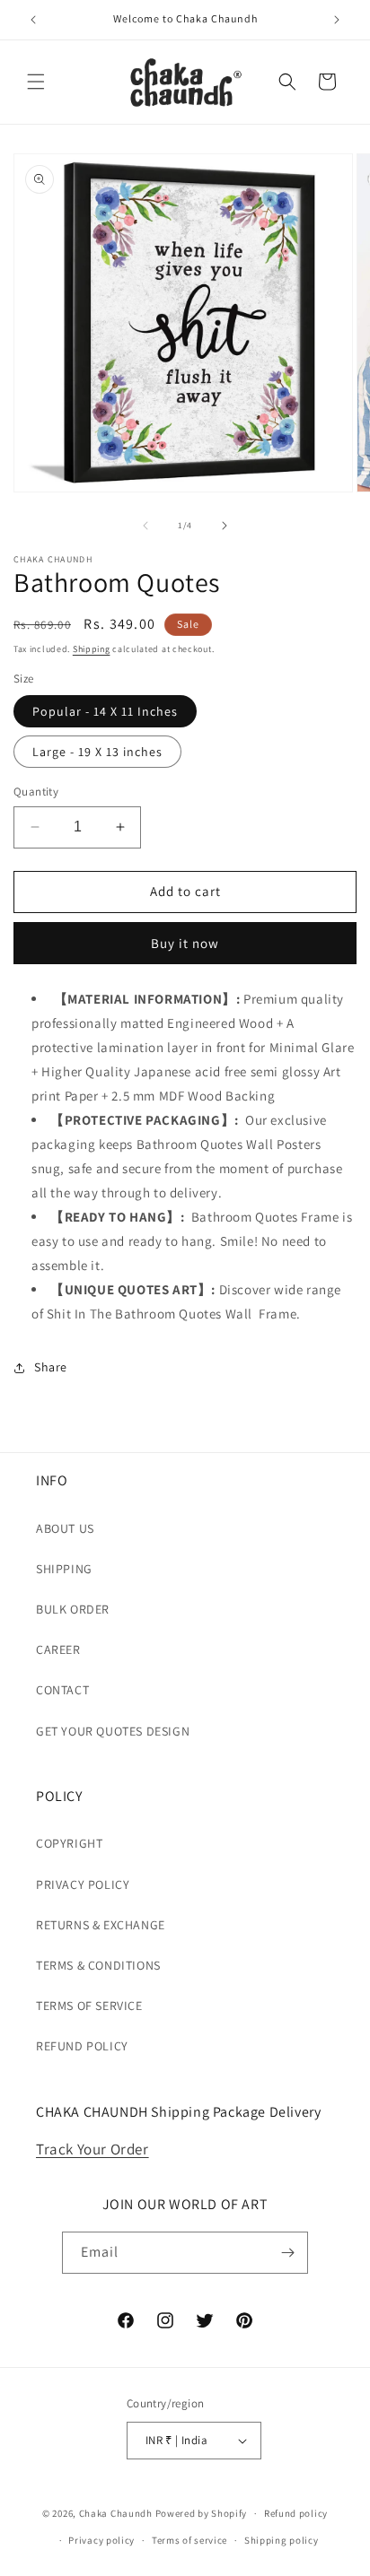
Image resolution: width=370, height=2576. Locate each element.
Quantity (36, 792)
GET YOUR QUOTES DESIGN (113, 1731)
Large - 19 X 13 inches (97, 752)
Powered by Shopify (202, 2513)
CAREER (58, 1649)
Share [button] (51, 1367)
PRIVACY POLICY (83, 1884)
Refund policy (296, 2513)
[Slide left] (145, 526)
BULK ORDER (73, 1609)
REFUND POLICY (82, 2046)
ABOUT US (65, 1528)
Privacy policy (101, 2540)
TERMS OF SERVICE (89, 2006)
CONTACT (62, 1690)
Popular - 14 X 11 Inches (105, 711)
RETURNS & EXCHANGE (101, 1925)
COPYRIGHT (69, 1843)
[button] (36, 82)
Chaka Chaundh (116, 2513)
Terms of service (189, 2540)
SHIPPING (64, 1569)
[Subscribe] (287, 2253)
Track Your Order (92, 2149)
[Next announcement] (337, 20)
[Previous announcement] (33, 20)
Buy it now (185, 943)
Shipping (92, 649)
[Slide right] (225, 526)
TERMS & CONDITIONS (98, 1965)
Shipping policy (282, 2540)
